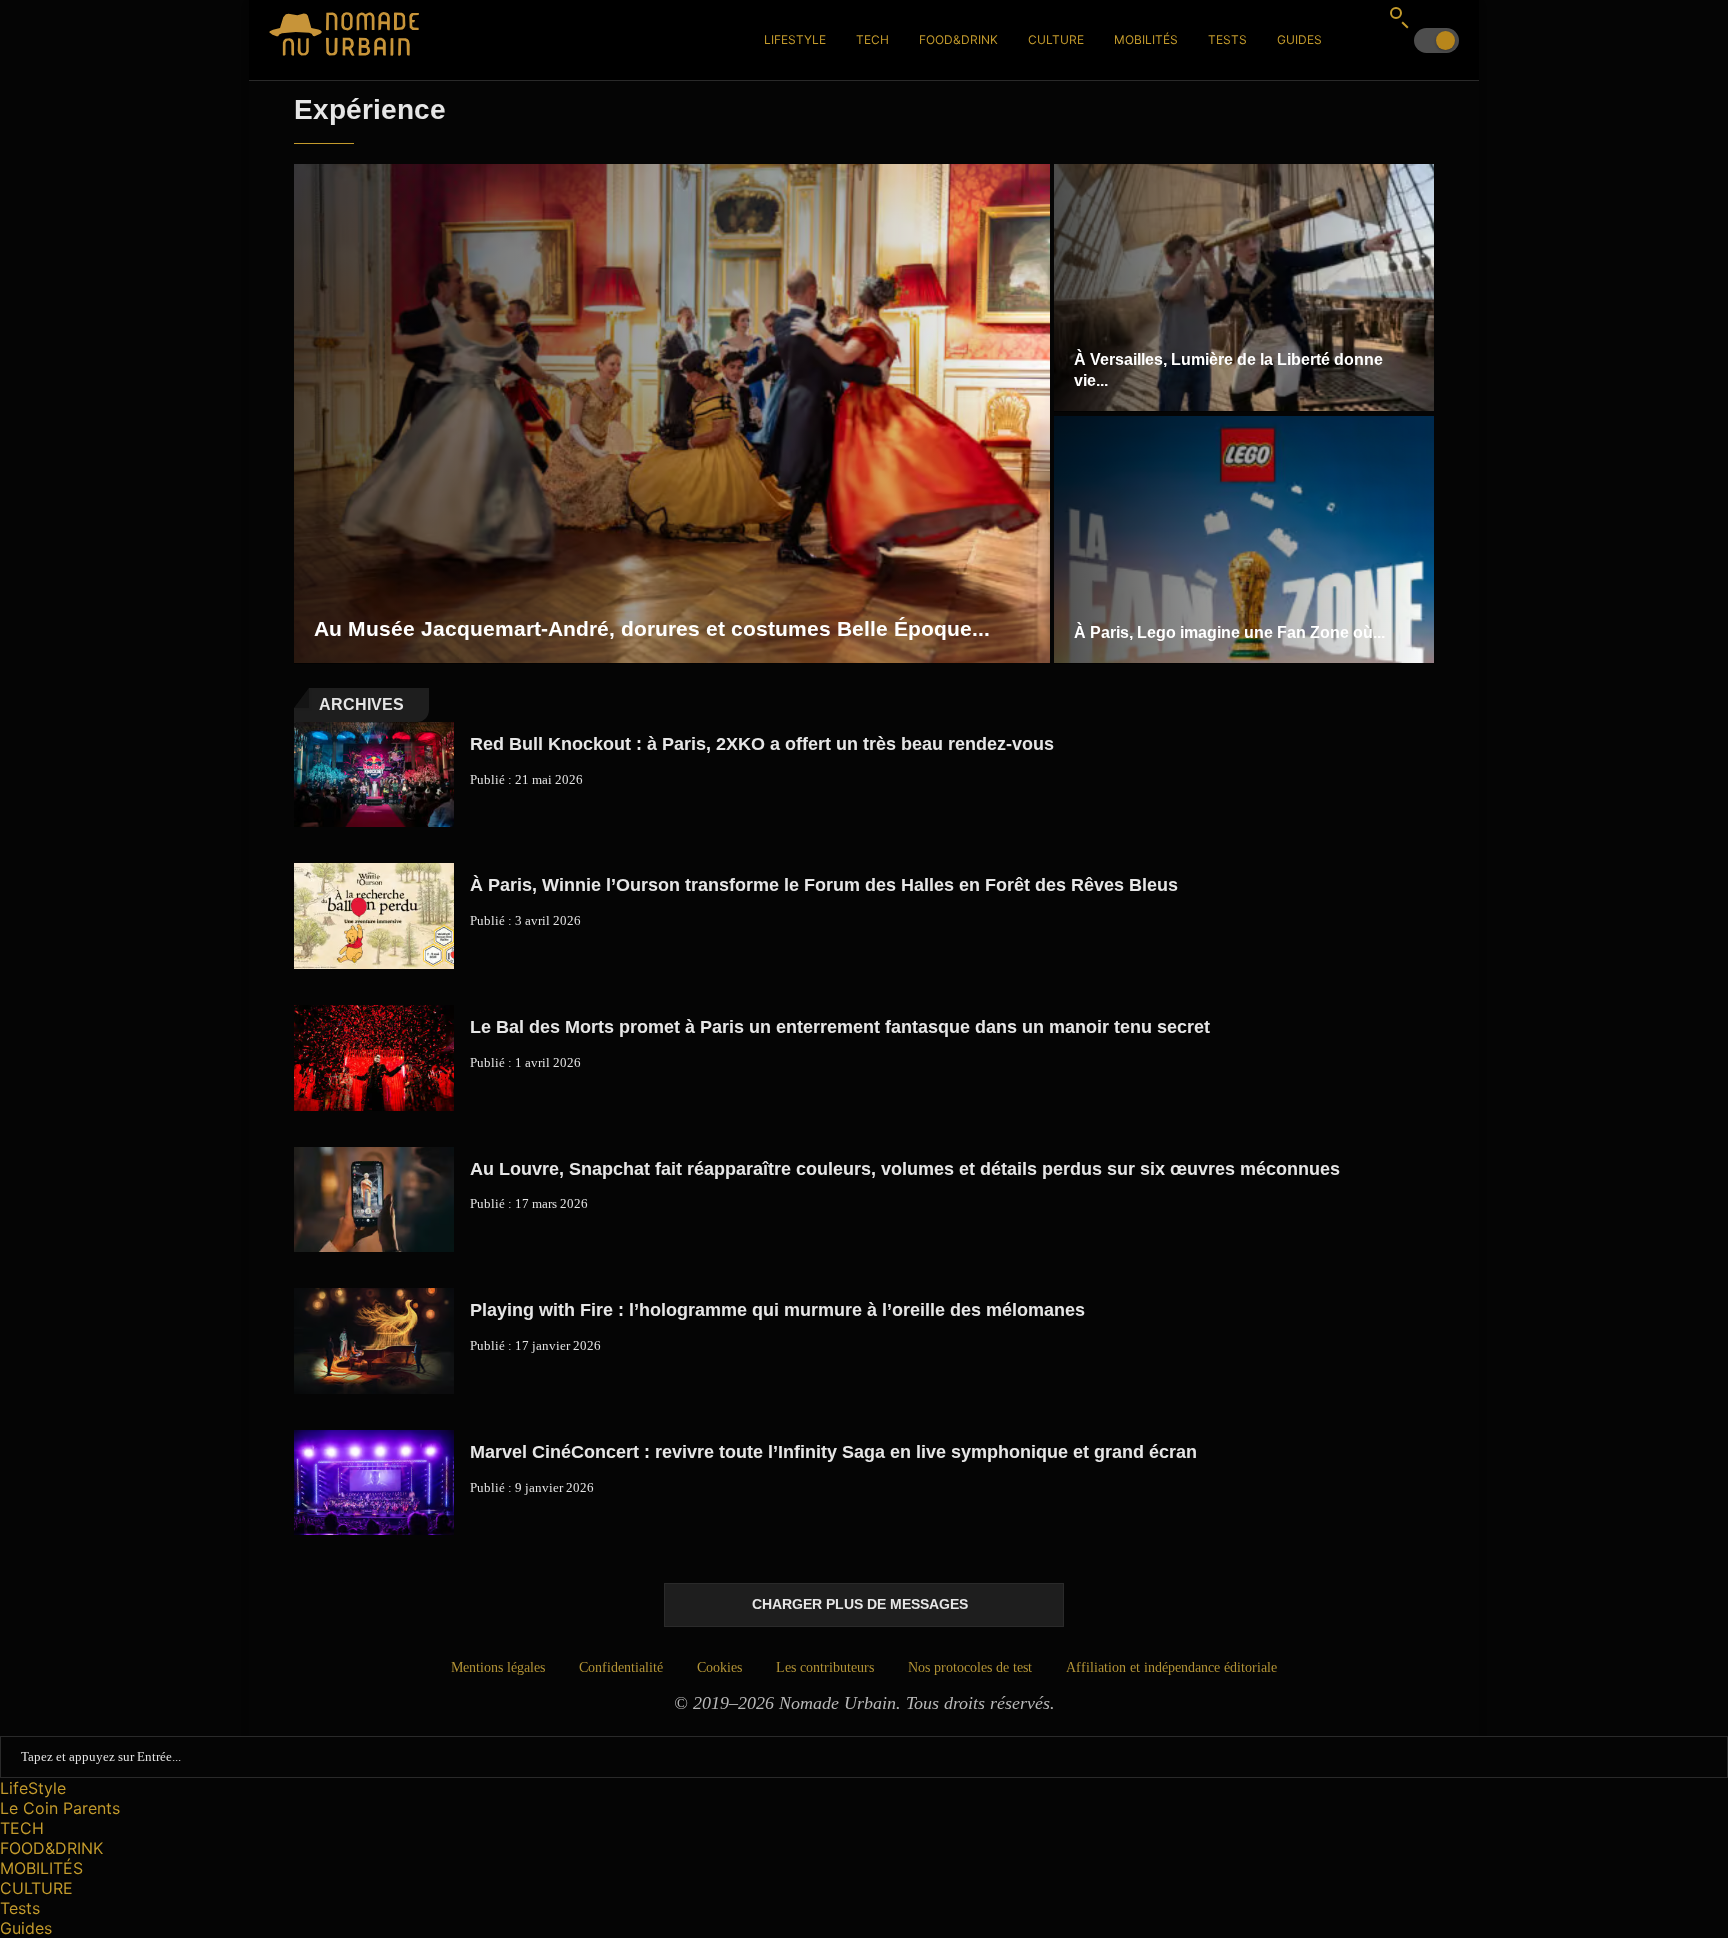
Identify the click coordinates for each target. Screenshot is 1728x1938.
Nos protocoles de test (970, 1667)
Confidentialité (621, 1667)
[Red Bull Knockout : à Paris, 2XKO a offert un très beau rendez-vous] (374, 775)
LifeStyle (795, 39)
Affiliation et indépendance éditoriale (1171, 1667)
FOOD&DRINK (958, 39)
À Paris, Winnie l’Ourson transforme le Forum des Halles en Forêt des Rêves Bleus (824, 885)
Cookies (719, 1667)
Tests (1227, 39)
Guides (1299, 39)
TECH (872, 39)
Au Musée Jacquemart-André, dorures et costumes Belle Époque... (652, 628)
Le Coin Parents (60, 1808)
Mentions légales (498, 1667)
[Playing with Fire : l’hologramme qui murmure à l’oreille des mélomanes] (374, 1341)
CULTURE (1056, 39)
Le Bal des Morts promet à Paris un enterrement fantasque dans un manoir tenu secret (840, 1027)
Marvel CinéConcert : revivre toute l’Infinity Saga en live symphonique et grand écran (833, 1452)
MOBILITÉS (1146, 39)
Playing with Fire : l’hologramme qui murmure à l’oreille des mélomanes (777, 1310)
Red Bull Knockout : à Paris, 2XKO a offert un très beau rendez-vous (762, 744)
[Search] (1399, 17)
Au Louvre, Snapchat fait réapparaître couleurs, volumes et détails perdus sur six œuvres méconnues (905, 1169)
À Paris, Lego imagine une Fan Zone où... (1229, 632)
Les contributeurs (825, 1667)
